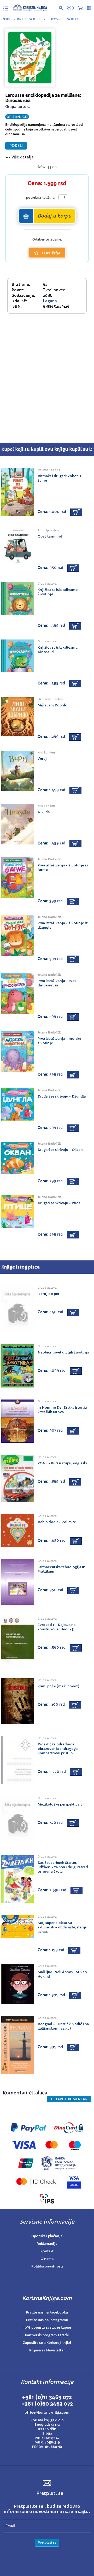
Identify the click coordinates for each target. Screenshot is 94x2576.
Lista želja (51, 253)
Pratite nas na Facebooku (47, 2312)
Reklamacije (47, 2244)
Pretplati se (47, 2542)
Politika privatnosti (47, 2266)
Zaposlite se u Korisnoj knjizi (47, 2343)
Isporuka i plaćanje (47, 2236)
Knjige (6, 19)
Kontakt (47, 2251)
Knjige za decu (29, 19)
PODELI (16, 146)
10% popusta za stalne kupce (47, 2327)
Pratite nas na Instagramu (47, 2320)
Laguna (50, 301)
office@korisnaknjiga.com (47, 2412)
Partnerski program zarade (47, 2335)
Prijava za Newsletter (47, 2350)
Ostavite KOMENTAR (69, 2099)
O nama (47, 2259)
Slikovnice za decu (63, 19)
